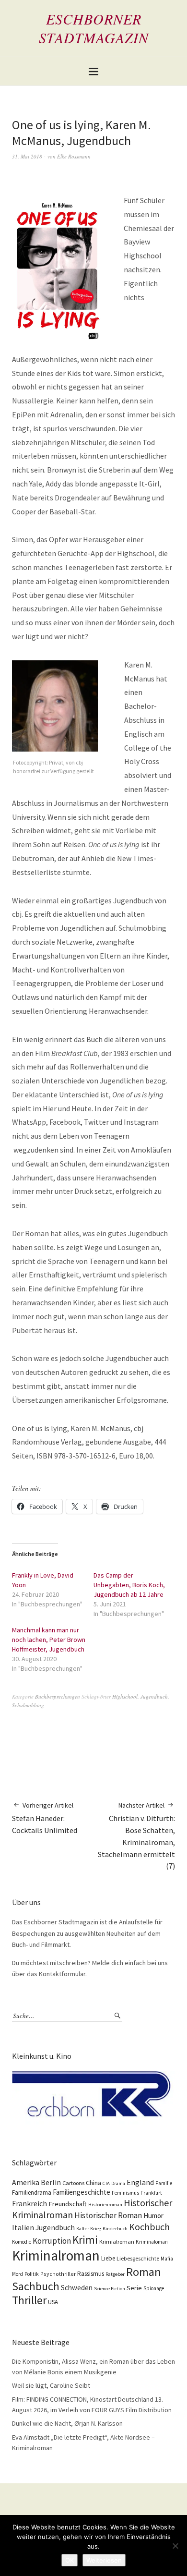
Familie (164, 2183)
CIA (106, 2183)
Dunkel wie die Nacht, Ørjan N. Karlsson (67, 2423)
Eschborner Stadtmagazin (94, 28)
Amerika (26, 2182)
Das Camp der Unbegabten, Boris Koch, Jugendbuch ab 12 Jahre (129, 1585)
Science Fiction (110, 2289)
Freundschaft (68, 2204)
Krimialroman (117, 2242)
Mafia (167, 2259)
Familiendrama (32, 2193)
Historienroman (105, 2205)
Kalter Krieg (89, 2229)
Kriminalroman (56, 2255)
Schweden (77, 2288)
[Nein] (175, 2546)
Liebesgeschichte (138, 2258)
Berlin (51, 2182)
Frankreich (29, 2204)
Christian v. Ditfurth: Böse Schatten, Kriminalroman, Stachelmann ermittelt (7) (136, 1836)
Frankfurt (151, 2193)
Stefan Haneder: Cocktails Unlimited (45, 1818)
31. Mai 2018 (27, 156)
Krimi (85, 2240)
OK (70, 2560)
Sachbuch (36, 2286)
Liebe (108, 2258)
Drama (118, 2183)
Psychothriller (58, 2274)
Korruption (52, 2241)
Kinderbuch (115, 2229)
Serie (134, 2288)
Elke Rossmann (74, 156)
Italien (23, 2227)
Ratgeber (115, 2274)
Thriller (29, 2300)
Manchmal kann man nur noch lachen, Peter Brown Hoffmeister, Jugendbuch (49, 1640)
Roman (144, 2272)
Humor (153, 2216)
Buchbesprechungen (58, 1696)
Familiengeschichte (82, 2192)
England (140, 2182)
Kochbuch (149, 2227)
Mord (18, 2274)
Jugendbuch (154, 1696)
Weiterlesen (104, 2560)
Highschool (125, 1696)
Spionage (154, 2288)
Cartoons (73, 2183)
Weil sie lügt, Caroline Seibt (51, 2385)
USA (53, 2302)
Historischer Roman (108, 2215)
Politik (32, 2274)
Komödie (22, 2242)
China (93, 2183)
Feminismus (125, 2193)
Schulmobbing (28, 1705)
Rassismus (91, 2274)
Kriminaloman (152, 2242)
